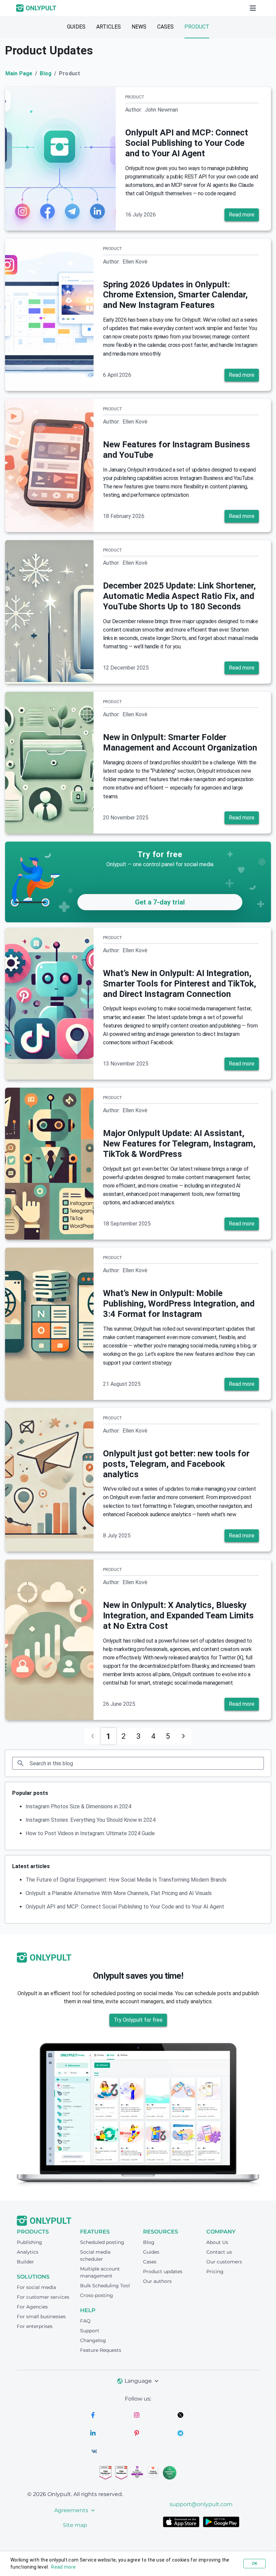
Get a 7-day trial (160, 902)
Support (90, 2331)
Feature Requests (101, 2350)
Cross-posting (97, 2295)
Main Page (19, 73)
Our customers (224, 2262)
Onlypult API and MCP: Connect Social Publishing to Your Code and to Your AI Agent (125, 1907)
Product (197, 27)
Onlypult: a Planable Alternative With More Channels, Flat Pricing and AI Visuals (119, 1893)
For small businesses (41, 2317)
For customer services (43, 2297)
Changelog (93, 2340)
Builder (25, 2262)
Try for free (160, 854)
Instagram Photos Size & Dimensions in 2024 (78, 1806)
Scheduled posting (102, 2242)
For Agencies (32, 2307)
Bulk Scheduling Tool (105, 2286)
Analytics (28, 2252)
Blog (46, 73)
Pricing (215, 2271)
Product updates (163, 2271)
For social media (36, 2287)
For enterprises (35, 2326)
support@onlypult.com (201, 2504)
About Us (217, 2242)
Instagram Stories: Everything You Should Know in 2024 (91, 1820)
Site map (75, 2525)
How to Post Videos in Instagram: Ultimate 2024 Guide (90, 1833)
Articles (109, 27)
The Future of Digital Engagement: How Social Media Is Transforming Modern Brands (126, 1880)
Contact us (219, 2252)
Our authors (157, 2281)
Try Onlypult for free (138, 2020)
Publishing (29, 2242)
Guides (76, 27)
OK (254, 2564)
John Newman (161, 110)
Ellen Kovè (135, 262)
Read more (242, 215)
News (139, 27)
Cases (165, 27)
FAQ (85, 2321)
